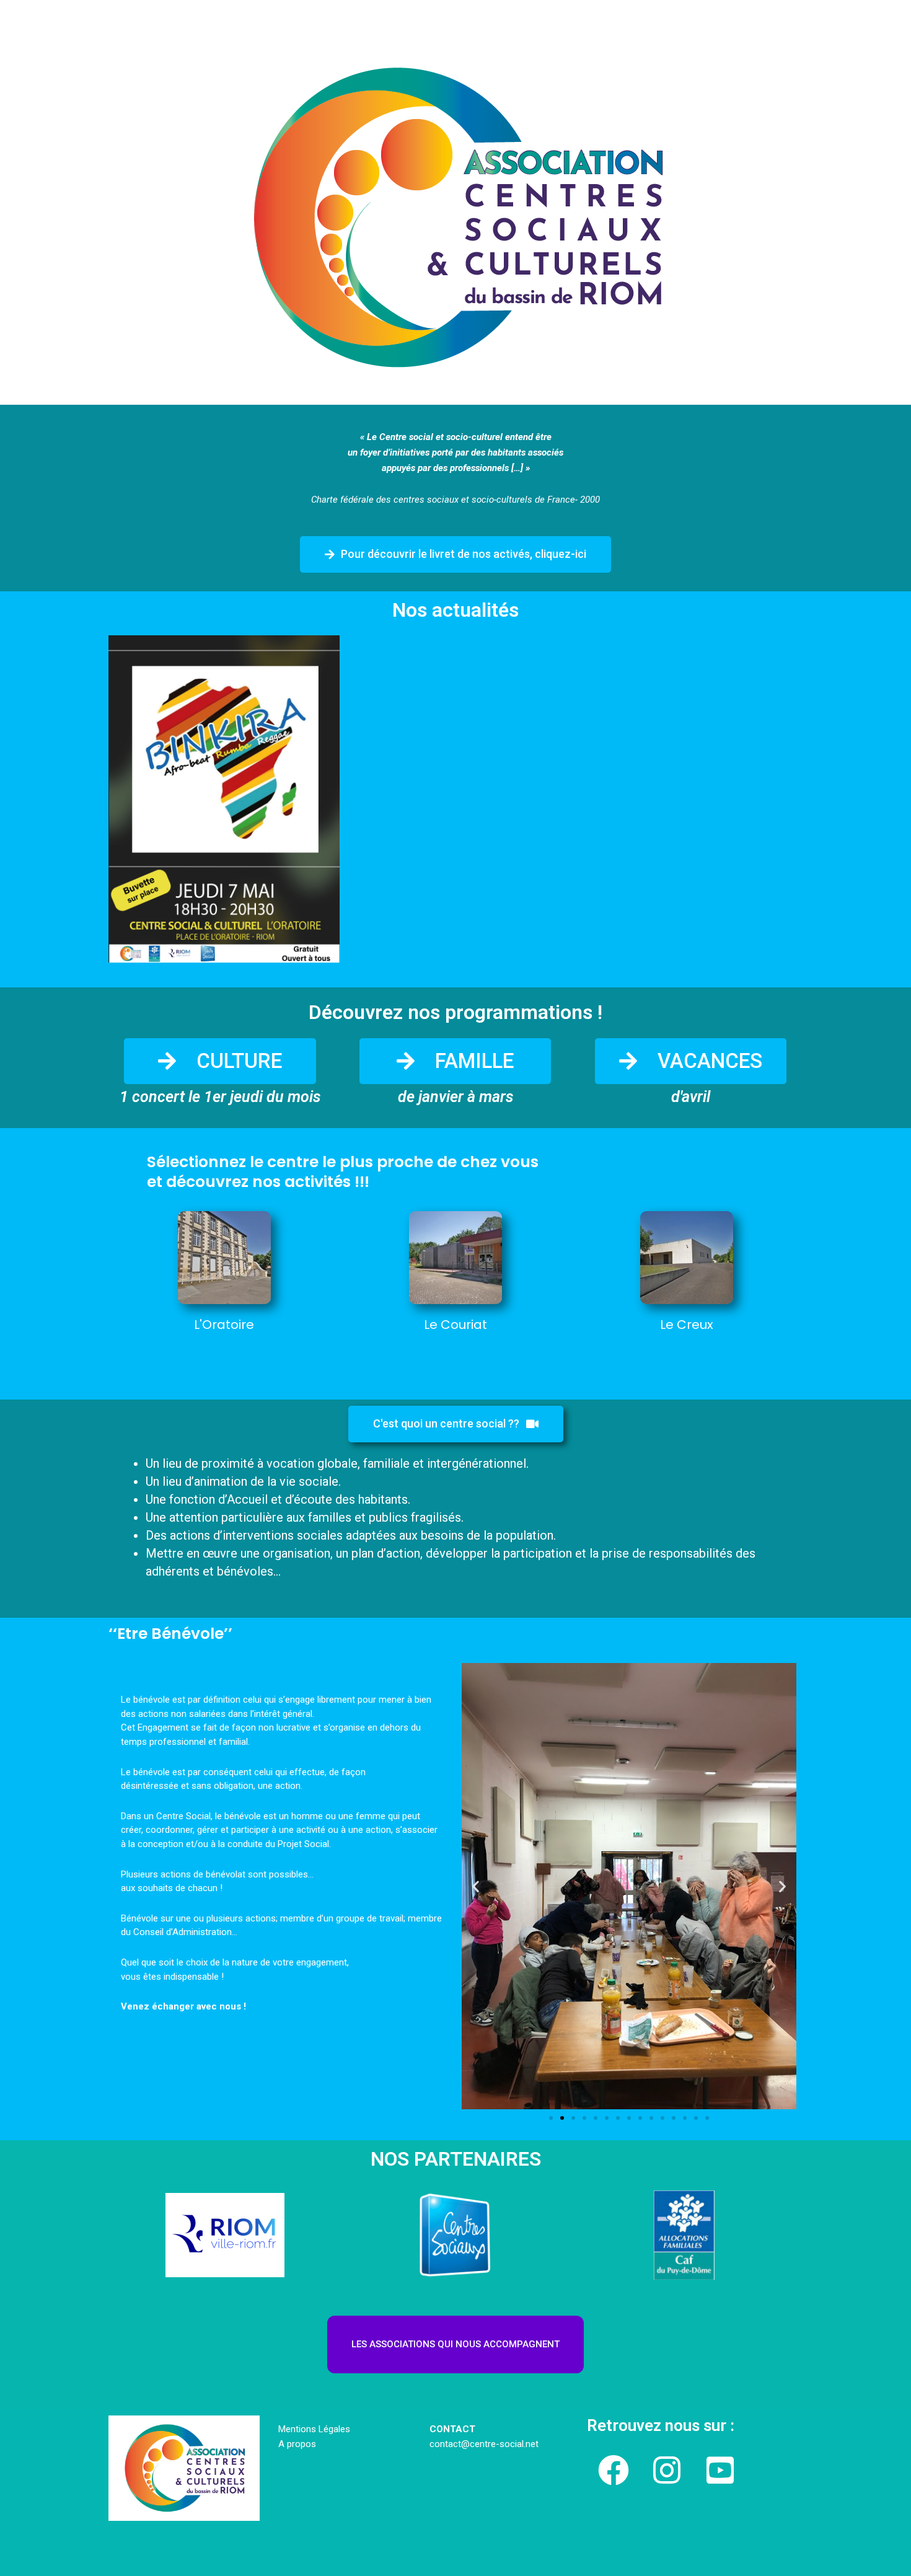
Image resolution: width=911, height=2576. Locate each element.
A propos (297, 2444)
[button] (455, 554)
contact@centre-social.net (485, 2444)
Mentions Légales (314, 2429)
